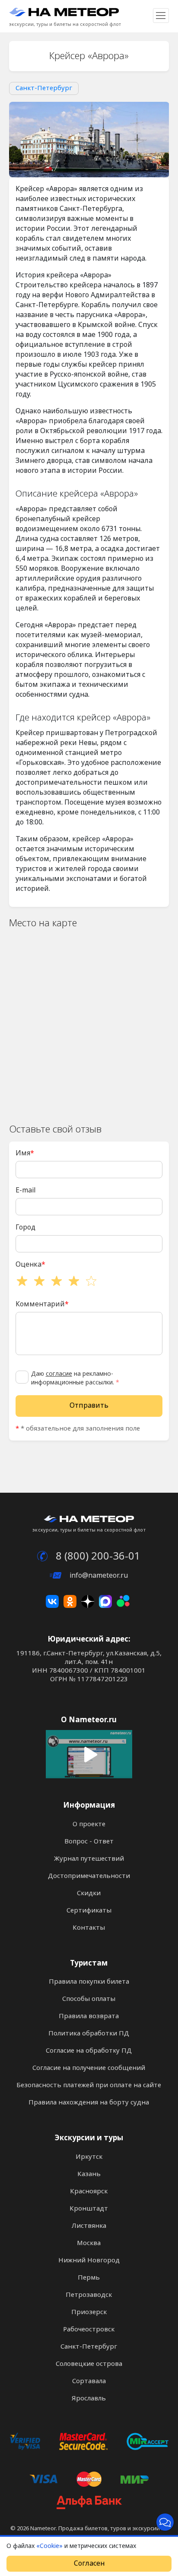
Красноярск (89, 2191)
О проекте (89, 1824)
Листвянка (89, 2226)
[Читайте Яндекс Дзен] (88, 1601)
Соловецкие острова (89, 2364)
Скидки (89, 1893)
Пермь (89, 2277)
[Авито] (123, 1601)
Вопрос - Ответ (89, 1841)
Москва (89, 2243)
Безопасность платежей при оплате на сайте (89, 2085)
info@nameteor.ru (98, 1575)
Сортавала (89, 2381)
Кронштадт (89, 2208)
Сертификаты (89, 1910)
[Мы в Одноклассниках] (70, 1601)
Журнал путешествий (89, 1859)
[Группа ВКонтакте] (52, 1601)
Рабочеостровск (89, 2329)
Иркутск (89, 2157)
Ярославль (89, 2398)
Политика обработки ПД (89, 2033)
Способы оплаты (89, 1999)
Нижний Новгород (89, 2260)
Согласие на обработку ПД (89, 2051)
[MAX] (105, 1601)
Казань (89, 2174)
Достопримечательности (89, 1876)
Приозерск (89, 2312)
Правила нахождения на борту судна (89, 2102)
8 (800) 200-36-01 (97, 1556)
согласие (59, 1374)
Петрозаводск (89, 2295)
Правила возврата (89, 2016)
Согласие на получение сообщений (89, 2068)
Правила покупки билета (89, 1982)
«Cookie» (49, 2546)
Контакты (89, 1928)
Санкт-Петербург (44, 88)
